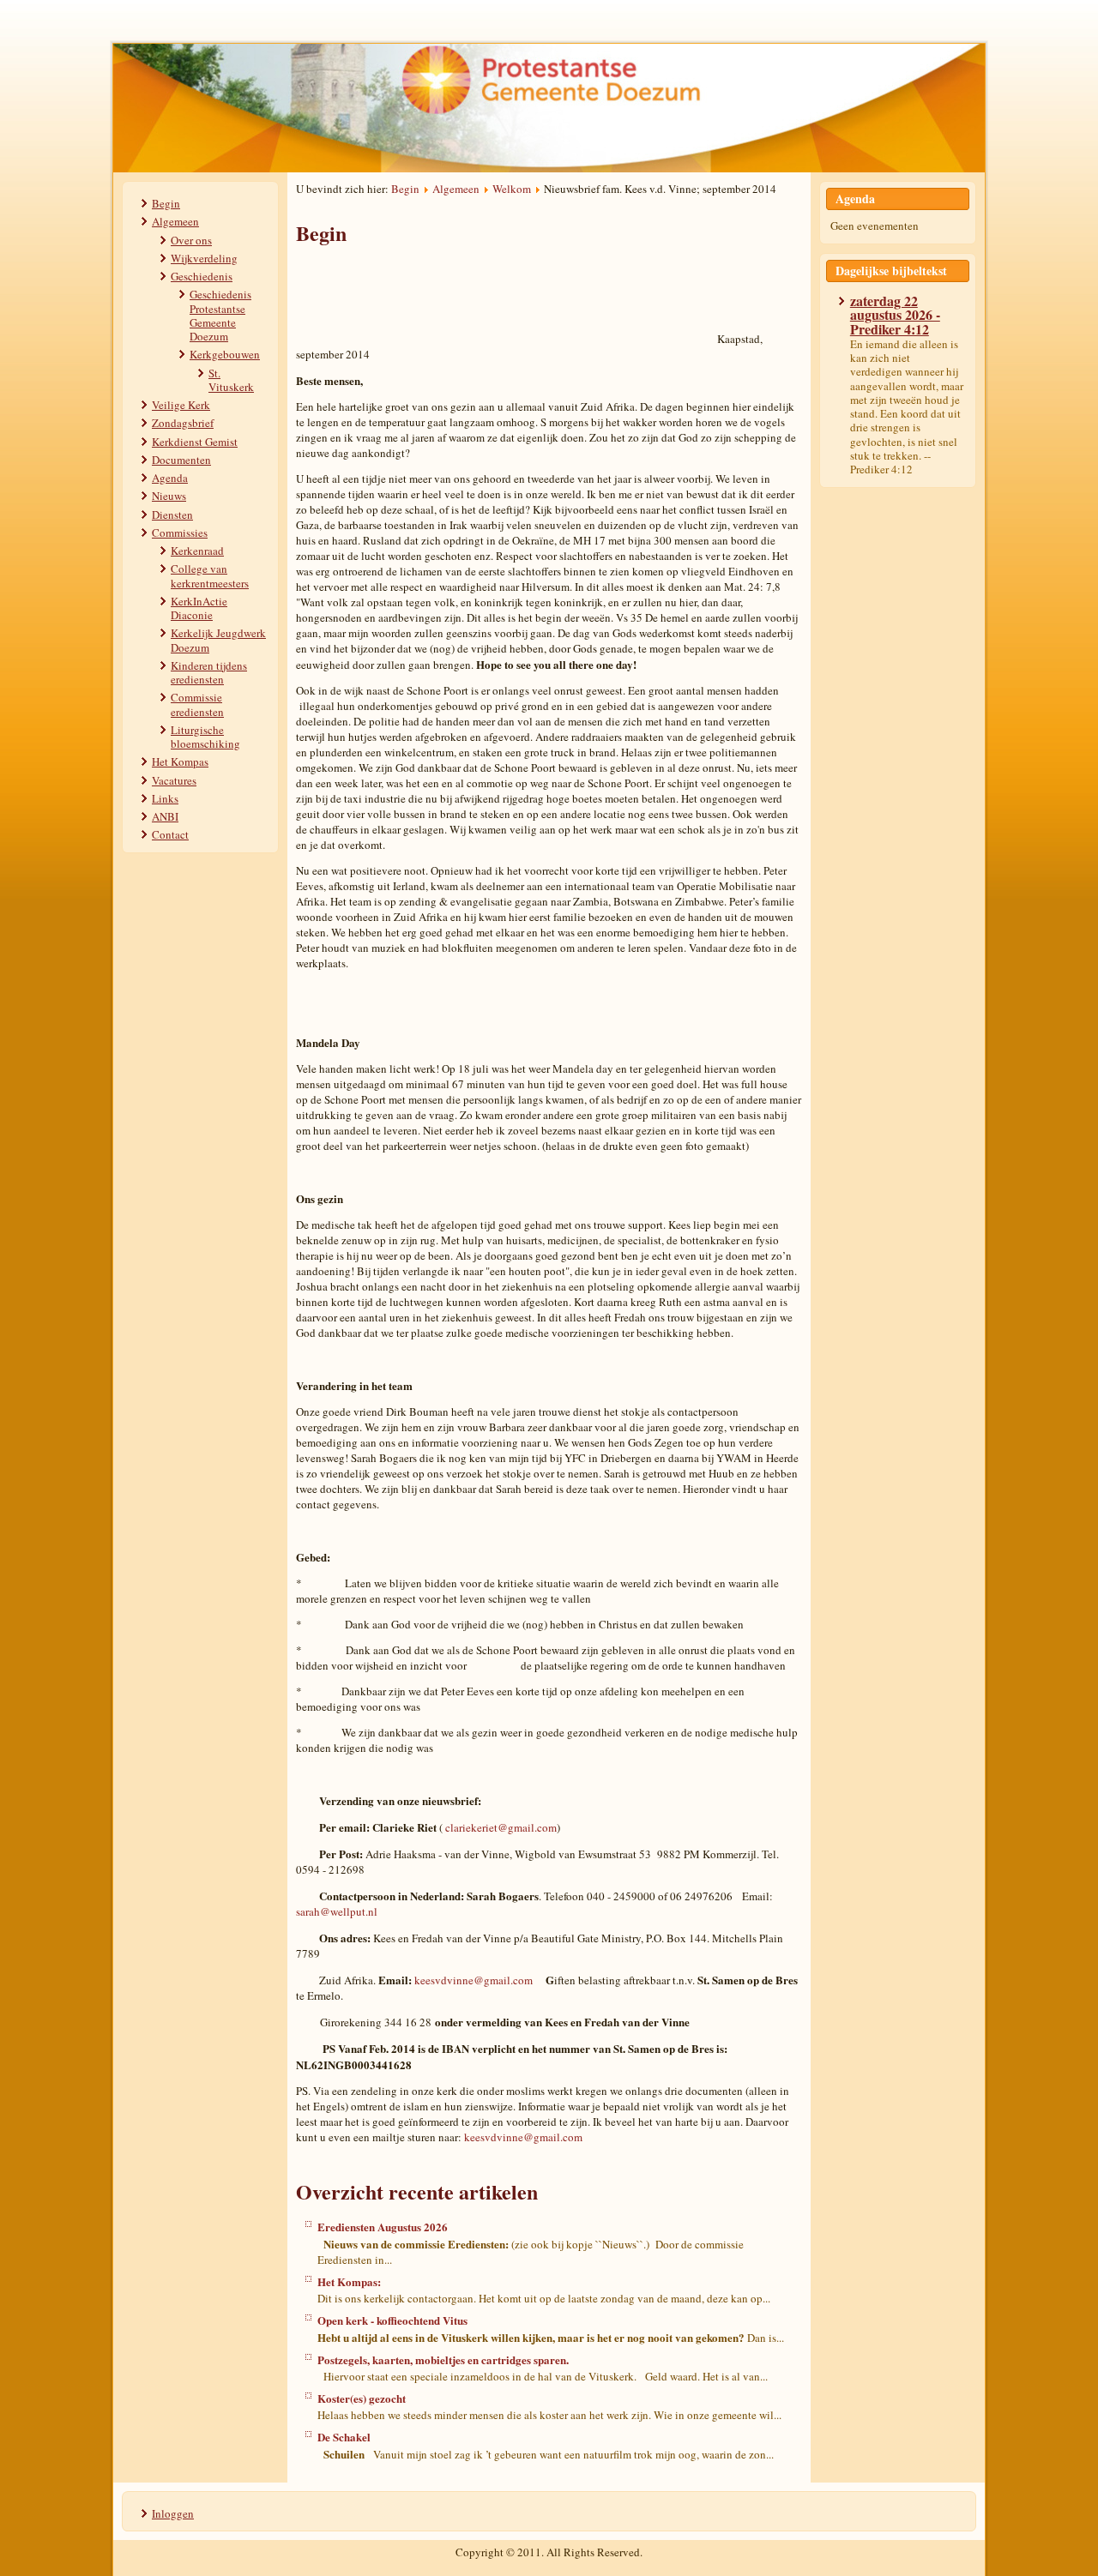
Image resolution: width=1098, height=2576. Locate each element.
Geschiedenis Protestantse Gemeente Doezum (220, 315)
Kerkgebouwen (225, 354)
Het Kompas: (349, 2281)
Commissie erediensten (197, 704)
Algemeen (175, 221)
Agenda (170, 478)
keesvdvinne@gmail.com (474, 1980)
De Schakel (344, 2437)
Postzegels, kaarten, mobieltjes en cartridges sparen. (443, 2359)
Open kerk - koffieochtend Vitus (392, 2320)
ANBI (165, 816)
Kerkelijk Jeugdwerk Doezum (218, 640)
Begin (166, 203)
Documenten (181, 460)
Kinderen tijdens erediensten (209, 672)
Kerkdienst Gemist (195, 442)
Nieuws (169, 496)
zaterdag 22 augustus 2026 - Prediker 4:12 (895, 315)
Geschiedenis (202, 276)
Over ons (191, 240)
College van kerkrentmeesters (210, 575)
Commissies (180, 533)
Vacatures (174, 780)
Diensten (172, 515)
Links (165, 798)
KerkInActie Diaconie (199, 608)
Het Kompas (180, 761)
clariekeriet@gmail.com (501, 1827)
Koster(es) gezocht (362, 2398)
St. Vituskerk (231, 380)
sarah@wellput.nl (337, 1911)
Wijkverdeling (204, 258)
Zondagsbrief (183, 423)
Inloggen (173, 2513)
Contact (170, 834)
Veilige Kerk (181, 405)
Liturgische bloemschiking (205, 737)
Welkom (512, 189)
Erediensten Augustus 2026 (383, 2227)
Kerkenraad (197, 551)
